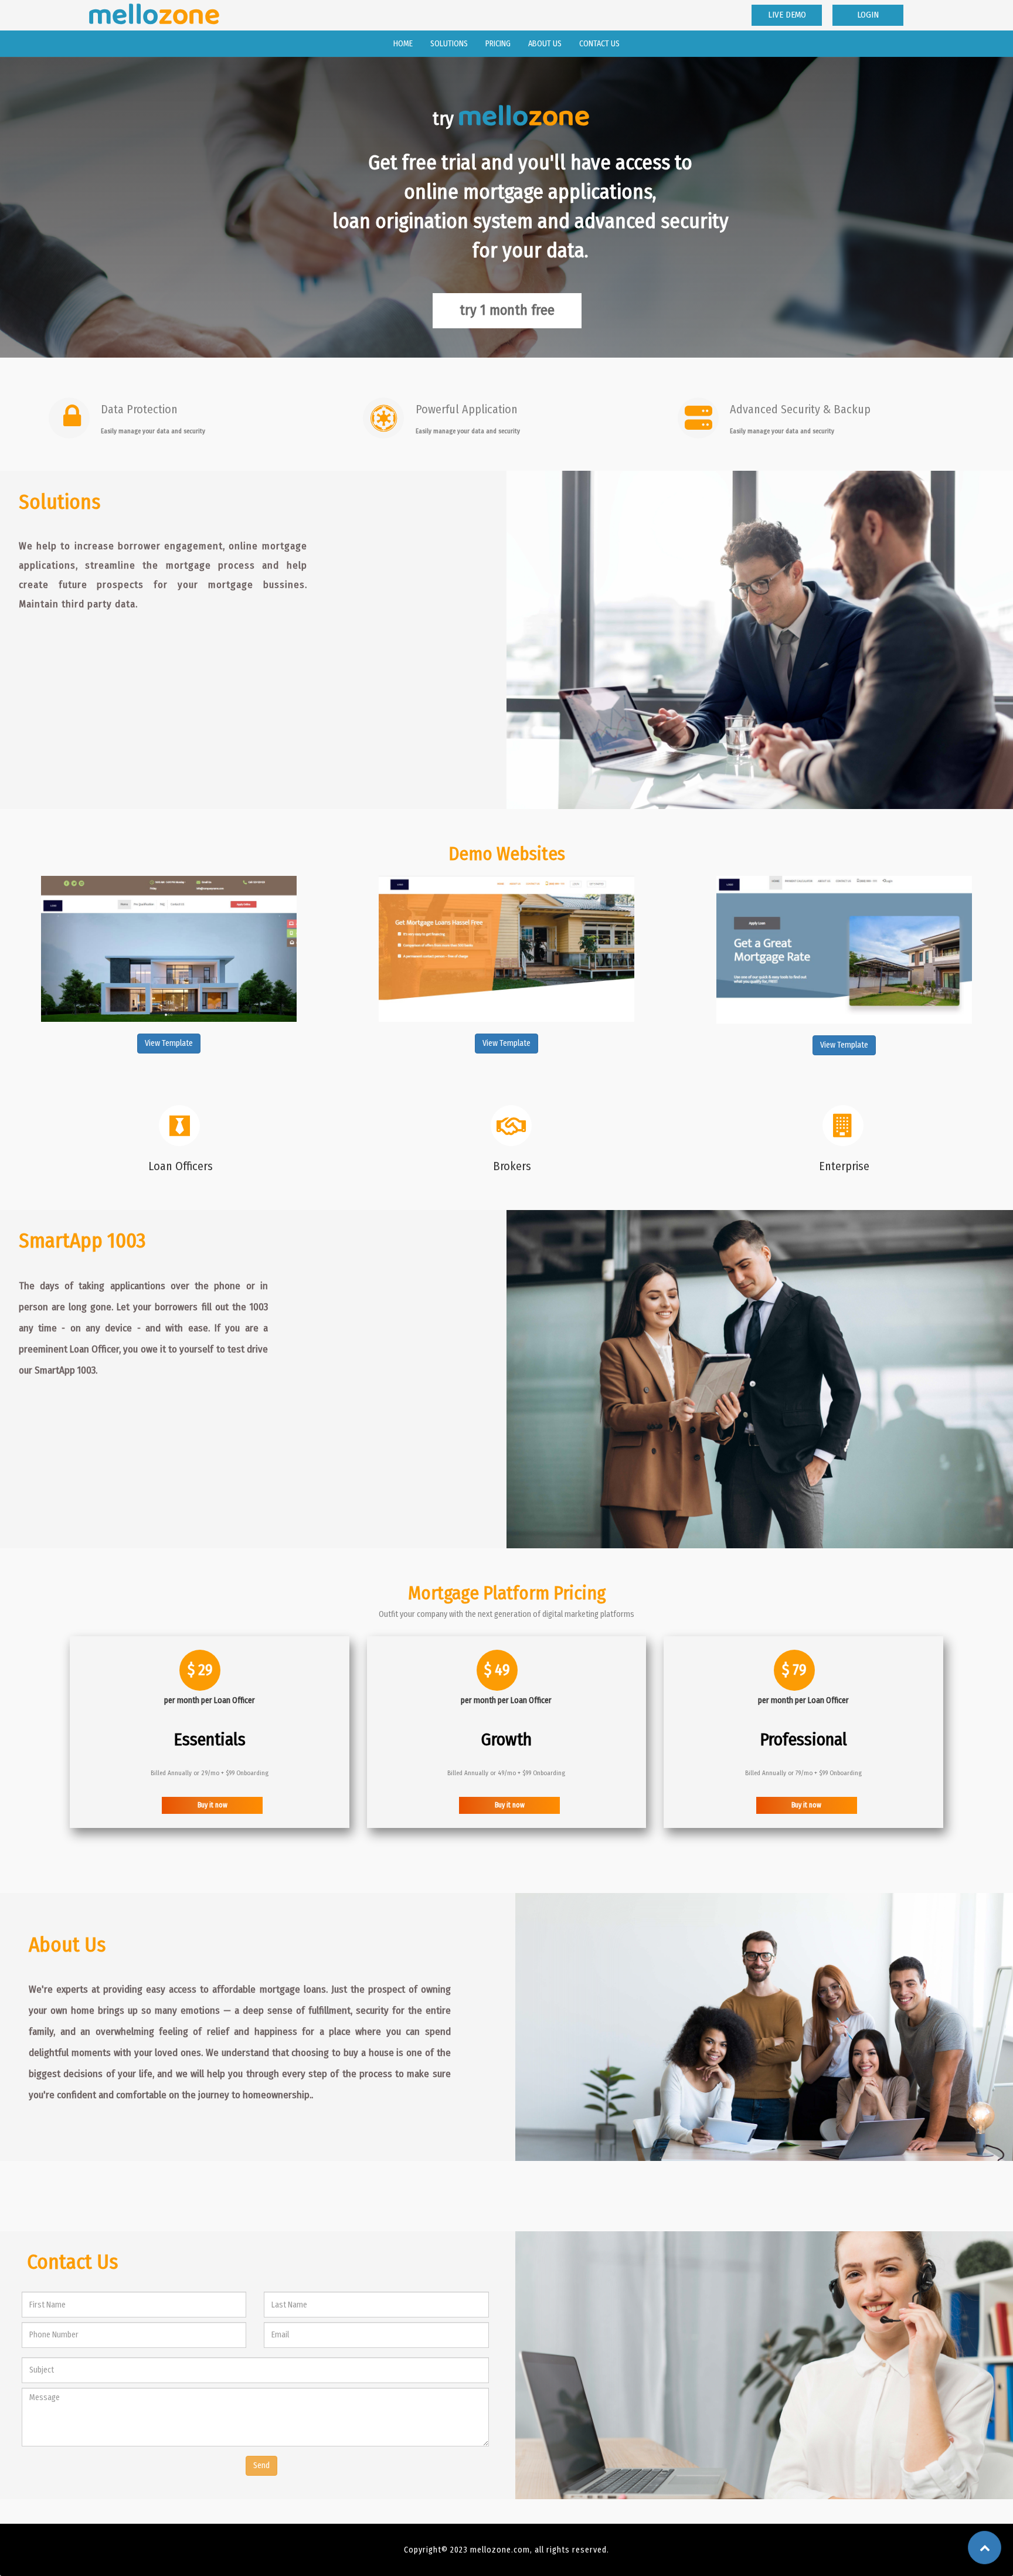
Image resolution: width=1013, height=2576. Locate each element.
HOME (407, 43)
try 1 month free (507, 310)
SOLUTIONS (449, 44)
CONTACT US (599, 44)
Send (261, 2465)
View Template (169, 1043)
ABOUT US (545, 44)
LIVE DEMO (787, 15)
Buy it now (213, 1805)
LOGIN (868, 15)
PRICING (498, 44)
